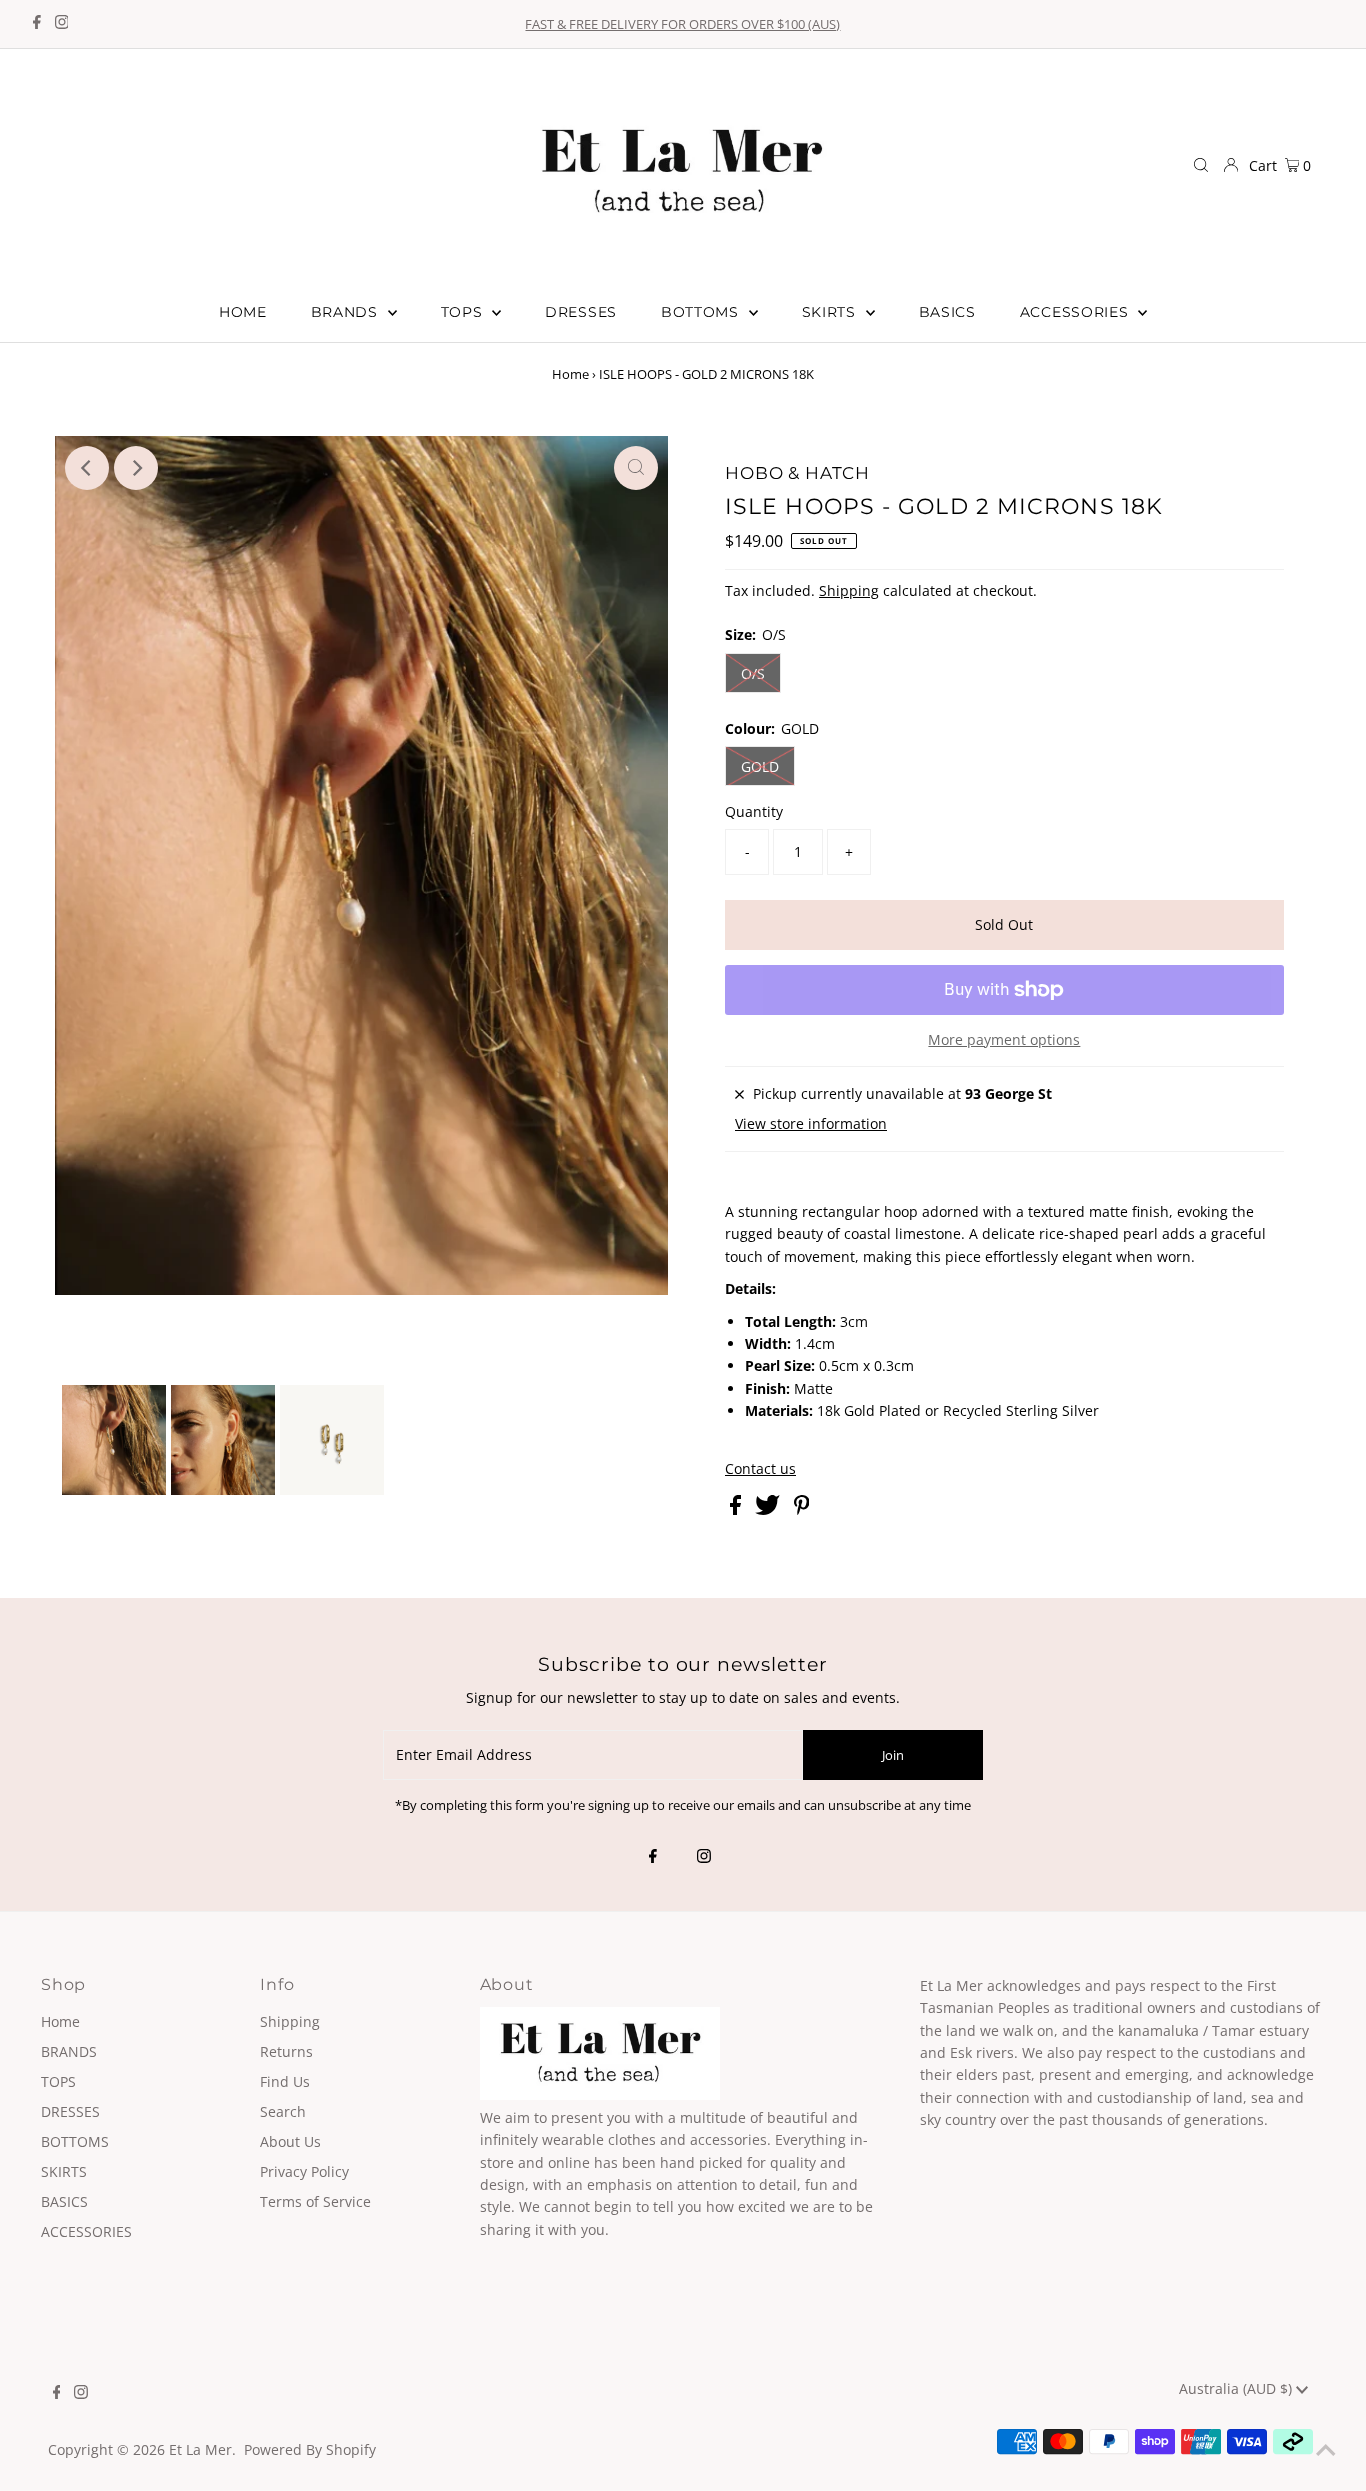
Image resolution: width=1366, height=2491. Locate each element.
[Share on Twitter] (769, 1509)
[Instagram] (62, 24)
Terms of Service (315, 2201)
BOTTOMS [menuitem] (702, 312)
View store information (811, 1123)
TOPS (58, 2081)
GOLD (760, 766)
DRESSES (70, 2111)
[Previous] (87, 468)
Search (283, 2111)
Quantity (754, 811)
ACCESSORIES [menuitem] (1076, 312)
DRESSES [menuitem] (581, 312)
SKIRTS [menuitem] (831, 312)
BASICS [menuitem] (947, 312)
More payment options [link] (1004, 1039)
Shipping (849, 590)
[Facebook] (37, 24)
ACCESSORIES (86, 2231)
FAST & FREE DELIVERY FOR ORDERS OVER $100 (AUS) (682, 24)
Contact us (760, 1469)
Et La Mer (200, 2449)
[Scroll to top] (1326, 2451)
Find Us (285, 2081)
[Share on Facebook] (737, 1509)
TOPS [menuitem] (464, 312)
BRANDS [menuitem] (347, 312)
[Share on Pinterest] (802, 1509)
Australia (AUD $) (1237, 2388)
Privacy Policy (304, 2171)
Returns (286, 2051)
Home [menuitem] (243, 312)
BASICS (64, 2201)
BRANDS (69, 2051)
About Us (290, 2141)
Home (570, 374)
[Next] (136, 468)
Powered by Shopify (310, 2449)
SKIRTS (64, 2171)
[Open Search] (1201, 165)
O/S (753, 673)
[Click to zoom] (636, 468)
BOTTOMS (75, 2141)
